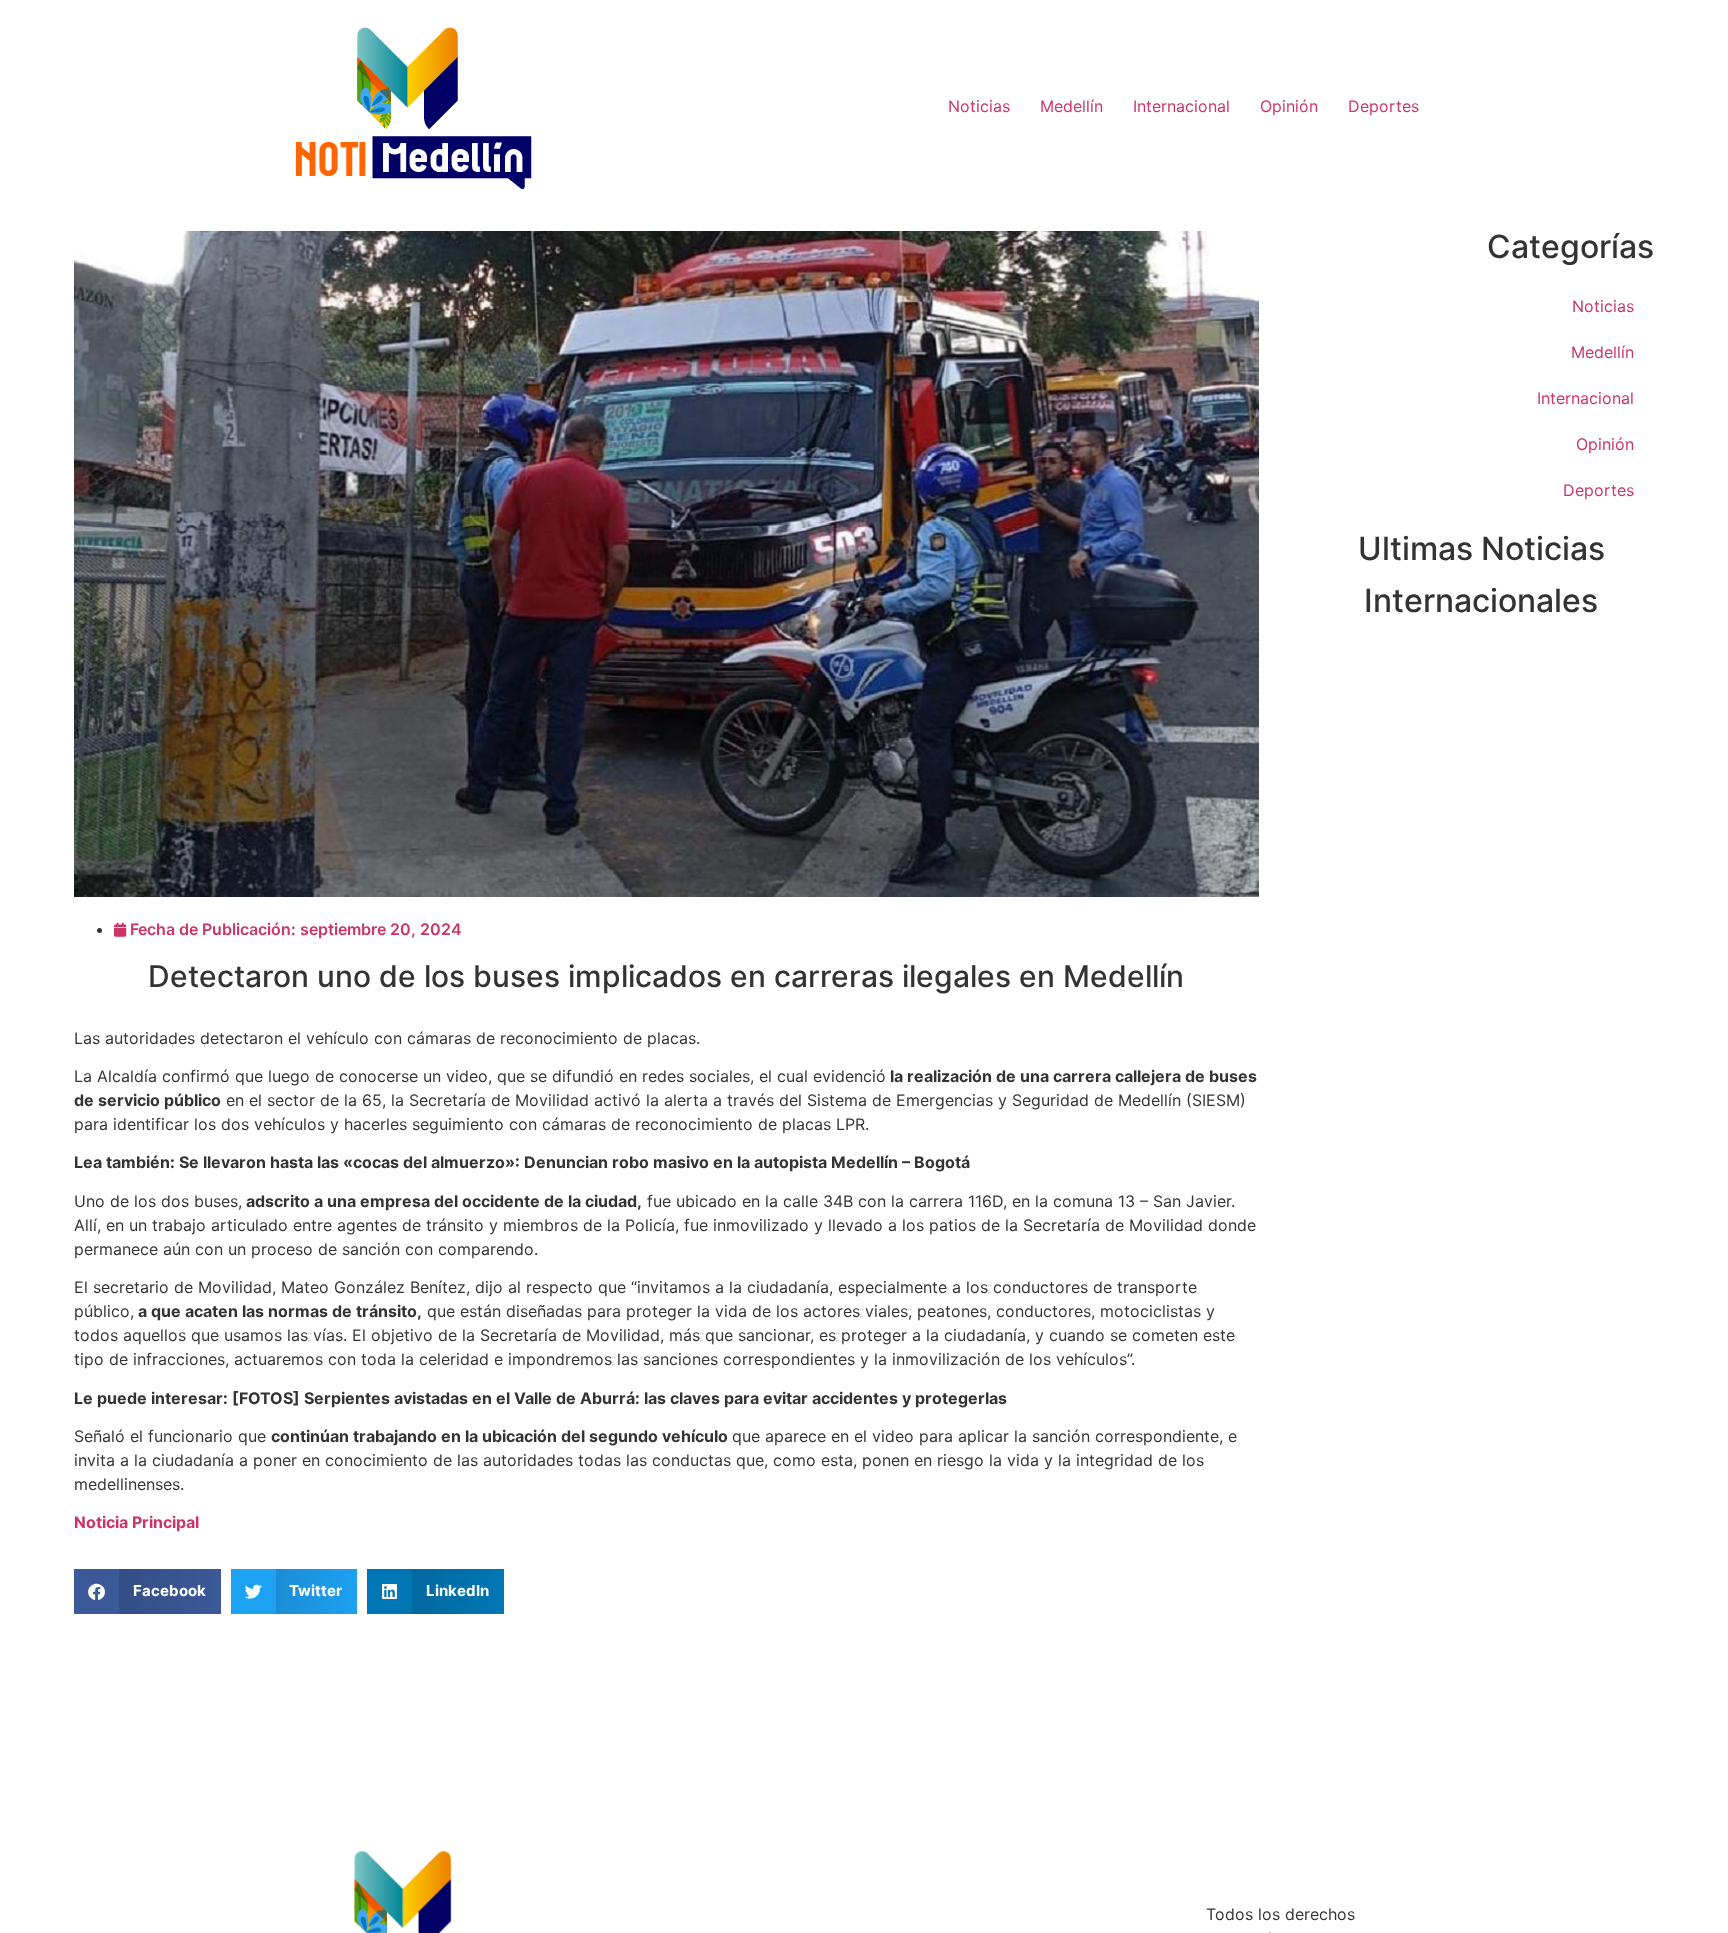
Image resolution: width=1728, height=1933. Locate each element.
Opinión (1289, 106)
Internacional (1181, 106)
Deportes (1383, 106)
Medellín (1071, 106)
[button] (147, 1591)
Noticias (979, 106)
